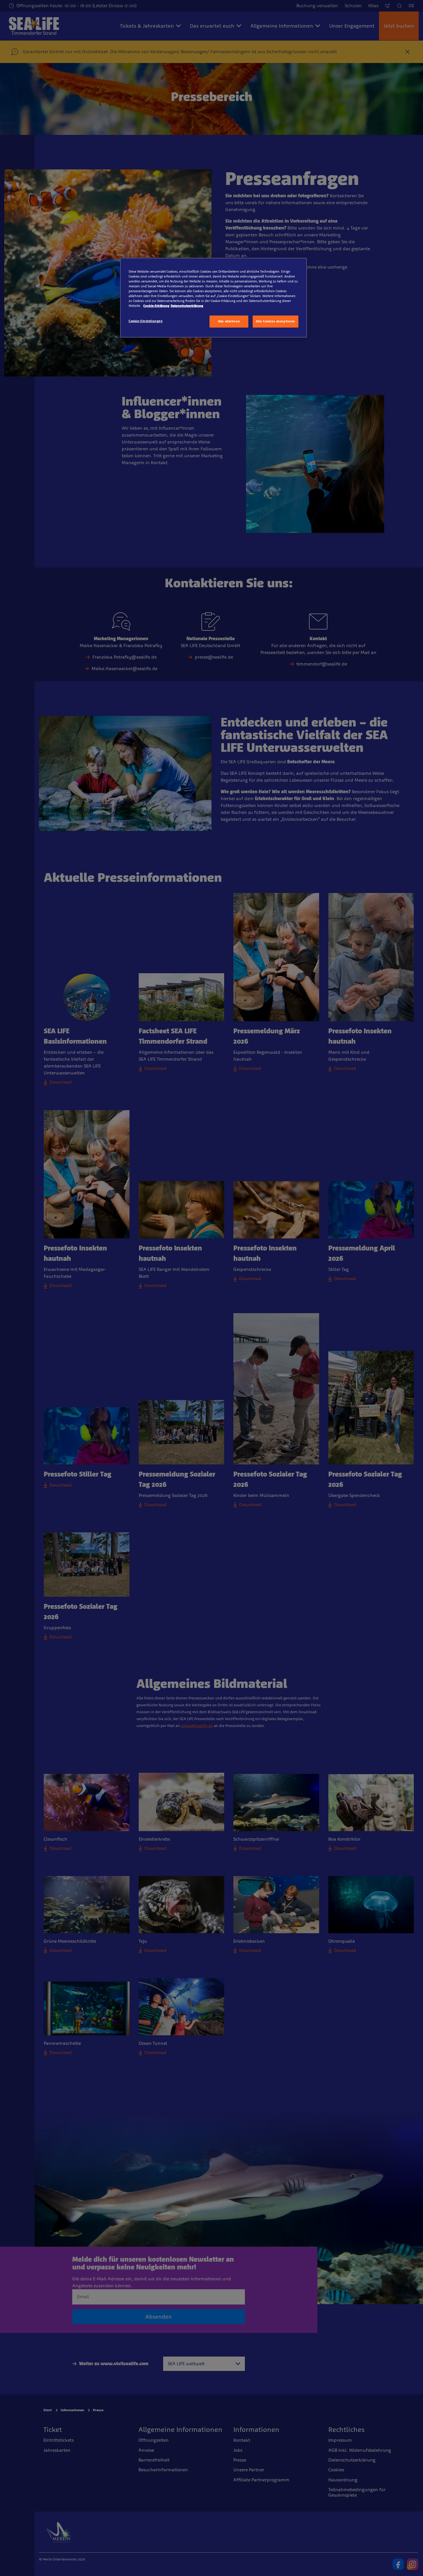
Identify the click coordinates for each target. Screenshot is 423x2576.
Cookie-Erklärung (156, 306)
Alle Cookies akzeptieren (276, 321)
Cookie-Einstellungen (146, 321)
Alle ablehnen (229, 321)
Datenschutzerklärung (187, 306)
